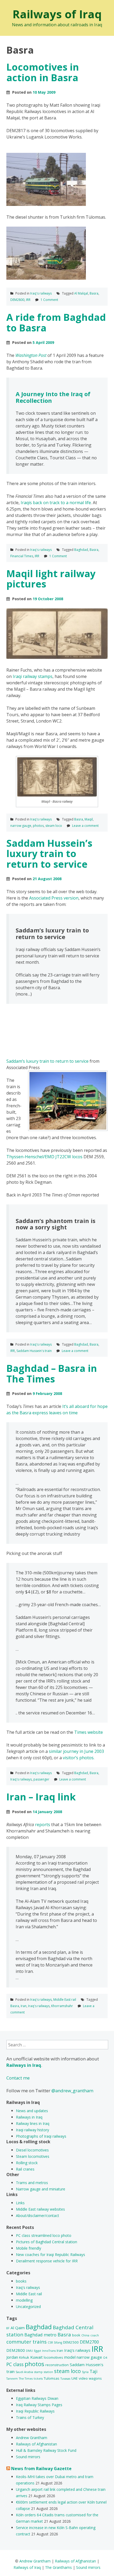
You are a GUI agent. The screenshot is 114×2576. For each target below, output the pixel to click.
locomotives (53, 2357)
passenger (41, 1779)
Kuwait (36, 2357)
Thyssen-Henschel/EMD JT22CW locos (44, 1157)
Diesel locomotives (32, 2150)
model (70, 2357)
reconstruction (57, 2365)
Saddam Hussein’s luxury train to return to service (49, 854)
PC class (15, 2364)
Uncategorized (28, 2307)
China (85, 2335)
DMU (29, 2351)
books (21, 2281)
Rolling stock (27, 2163)
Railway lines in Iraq (33, 2123)
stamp (38, 2372)
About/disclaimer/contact (38, 2216)
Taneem (12, 2379)
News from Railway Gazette (41, 2469)
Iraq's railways (41, 293)
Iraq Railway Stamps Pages (39, 2405)
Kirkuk (24, 2357)
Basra (94, 293)
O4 (105, 2358)
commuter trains (27, 2342)
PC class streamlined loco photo (44, 2235)
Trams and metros (32, 2183)
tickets (38, 2379)
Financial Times (22, 556)
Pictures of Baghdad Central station (47, 2242)
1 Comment (49, 300)
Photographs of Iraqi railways (41, 2136)
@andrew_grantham (72, 2091)
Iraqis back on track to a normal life (56, 503)
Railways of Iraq (57, 14)
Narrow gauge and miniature (41, 2189)
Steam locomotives (33, 2156)
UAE (74, 2378)
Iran (24, 2006)
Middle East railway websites (40, 2209)
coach (95, 2335)
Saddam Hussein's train (34, 1351)
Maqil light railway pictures (51, 579)
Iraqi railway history (32, 2130)
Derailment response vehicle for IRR (47, 2261)
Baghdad (81, 550)
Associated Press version (54, 898)
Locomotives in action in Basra (43, 72)
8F (8, 2328)
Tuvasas (65, 2379)
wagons (95, 2378)
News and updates (32, 2111)
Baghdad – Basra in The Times (52, 1374)
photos (38, 826)
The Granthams (58, 2567)
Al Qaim (18, 2328)
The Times (26, 2379)
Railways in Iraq (29, 2117)
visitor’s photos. (79, 1758)
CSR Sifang (55, 2342)
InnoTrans (49, 2351)
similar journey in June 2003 (76, 1751)
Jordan (12, 2357)
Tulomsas (52, 2378)
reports (43, 1825)
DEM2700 (89, 2342)
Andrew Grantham (32, 2438)
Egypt (38, 2351)
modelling (24, 2300)
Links (20, 2203)
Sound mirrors (28, 2457)
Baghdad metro (40, 2335)
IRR (28, 300)
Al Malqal (81, 293)
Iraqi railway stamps (33, 676)
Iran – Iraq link (41, 1797)
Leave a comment (85, 826)
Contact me (18, 2078)
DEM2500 (71, 2342)
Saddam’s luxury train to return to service (47, 1061)
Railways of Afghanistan (36, 2444)
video (83, 2378)
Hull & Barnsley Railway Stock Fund (46, 2450)
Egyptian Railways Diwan (37, 2398)
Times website (89, 1732)
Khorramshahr (62, 2006)
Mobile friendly (28, 2248)
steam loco (54, 826)
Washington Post (31, 355)
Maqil (89, 819)
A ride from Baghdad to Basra (56, 323)
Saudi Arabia (24, 2372)
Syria (85, 2372)
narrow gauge (21, 826)
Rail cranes (25, 2169)
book (76, 2335)
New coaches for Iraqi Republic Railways (51, 2255)
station (48, 2372)
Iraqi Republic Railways (35, 2411)
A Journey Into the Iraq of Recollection (53, 397)
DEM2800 (17, 300)
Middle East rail (65, 2000)
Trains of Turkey (30, 2417)
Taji (94, 2371)
